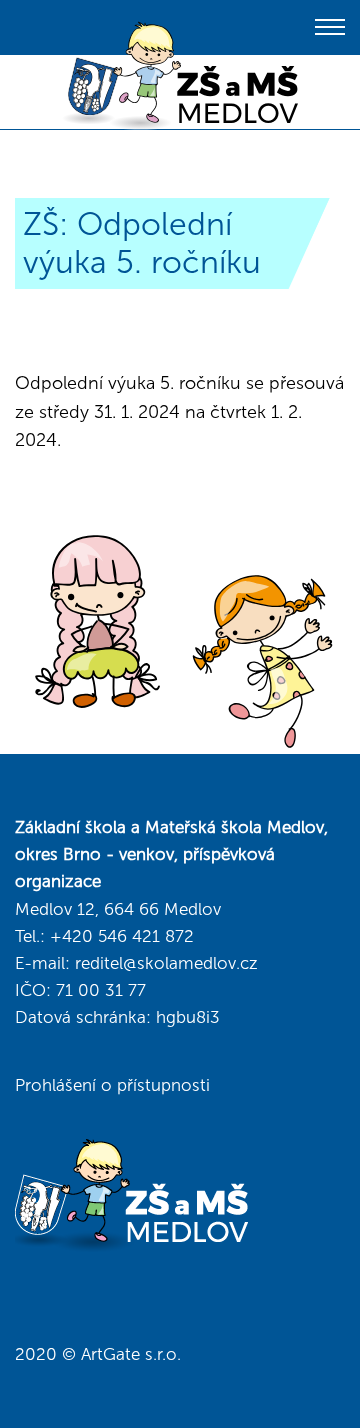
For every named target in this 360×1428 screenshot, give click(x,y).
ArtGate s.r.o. (131, 1354)
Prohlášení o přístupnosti (112, 1085)
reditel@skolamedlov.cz (166, 963)
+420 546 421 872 (122, 936)
